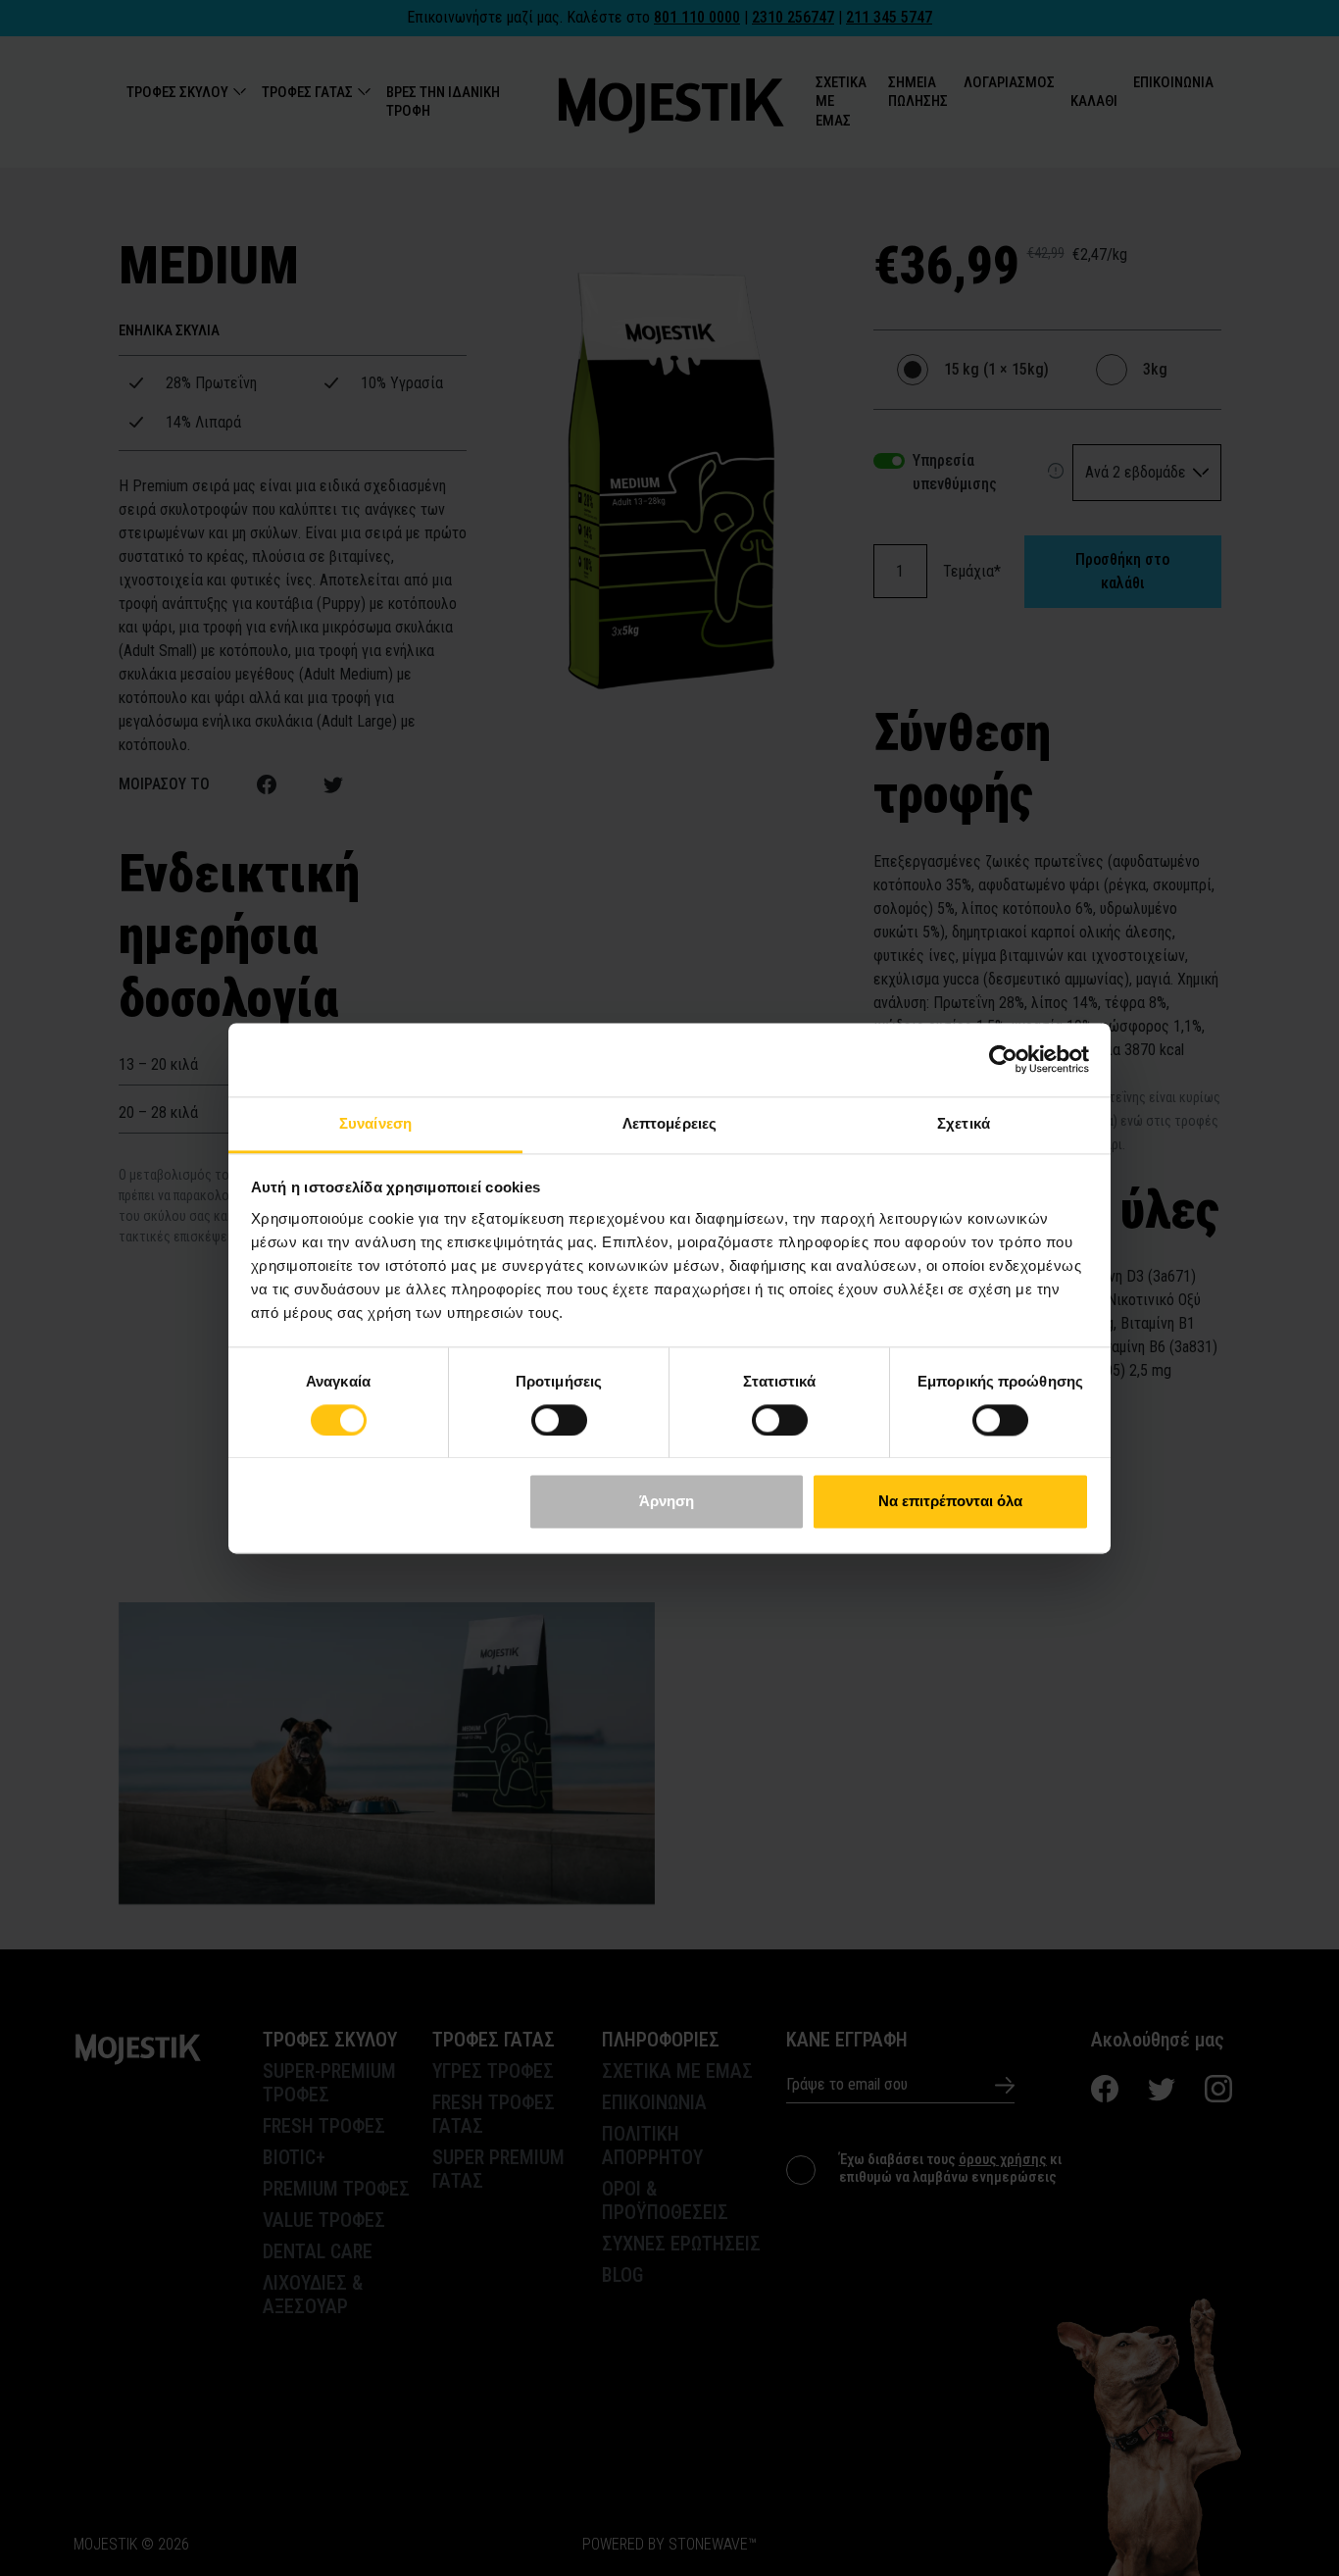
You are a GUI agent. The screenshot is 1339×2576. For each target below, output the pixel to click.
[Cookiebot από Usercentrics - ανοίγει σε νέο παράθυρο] (1003, 1059)
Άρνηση (667, 1502)
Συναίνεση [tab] (375, 1123)
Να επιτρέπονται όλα (950, 1502)
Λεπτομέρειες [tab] (669, 1123)
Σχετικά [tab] (964, 1123)
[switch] (559, 1420)
